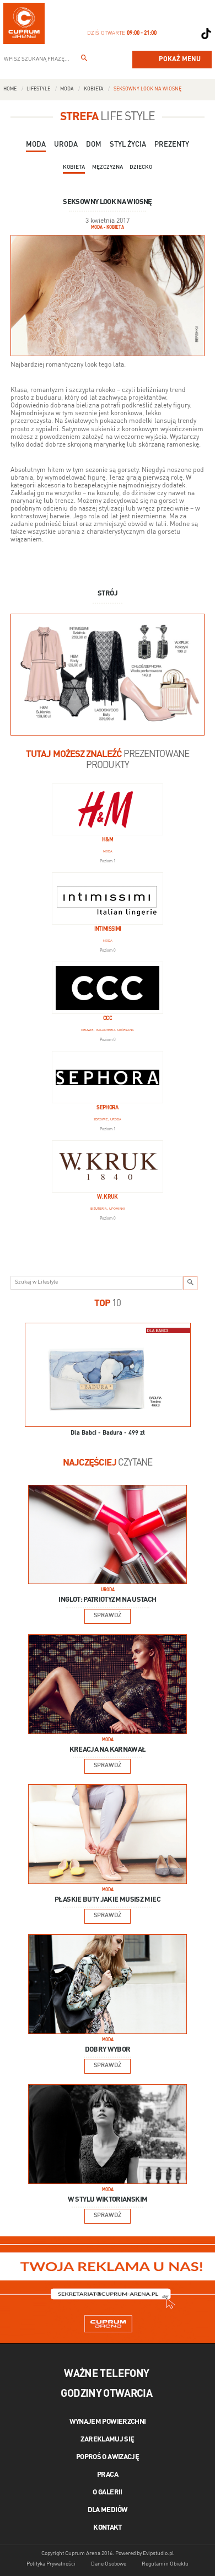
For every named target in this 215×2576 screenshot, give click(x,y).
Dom (94, 145)
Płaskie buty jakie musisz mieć (108, 1900)
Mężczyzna (108, 167)
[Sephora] (108, 1077)
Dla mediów (108, 2510)
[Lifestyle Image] (108, 1534)
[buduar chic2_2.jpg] (108, 295)
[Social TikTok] (206, 34)
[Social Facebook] (171, 34)
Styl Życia (128, 145)
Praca (108, 2475)
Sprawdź (108, 1616)
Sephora (108, 1108)
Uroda (66, 145)
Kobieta (94, 89)
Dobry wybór (108, 2050)
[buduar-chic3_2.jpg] (108, 674)
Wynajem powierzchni (108, 2422)
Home (10, 89)
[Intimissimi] (108, 898)
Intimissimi (108, 929)
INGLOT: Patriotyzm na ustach (107, 1600)
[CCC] (108, 988)
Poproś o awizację (108, 2457)
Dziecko (141, 167)
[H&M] (108, 810)
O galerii (107, 2492)
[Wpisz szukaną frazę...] (84, 60)
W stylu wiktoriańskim (108, 2200)
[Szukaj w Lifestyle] (191, 1283)
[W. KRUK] (108, 1166)
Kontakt (108, 2528)
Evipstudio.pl (158, 2553)
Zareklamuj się (107, 2440)
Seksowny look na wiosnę (147, 89)
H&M (108, 840)
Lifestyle (38, 89)
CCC (108, 1019)
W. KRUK (108, 1197)
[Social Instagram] (189, 34)
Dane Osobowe (109, 2564)
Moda (67, 89)
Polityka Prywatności (51, 2564)
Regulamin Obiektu (165, 2564)
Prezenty (172, 145)
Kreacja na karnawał (108, 1750)
